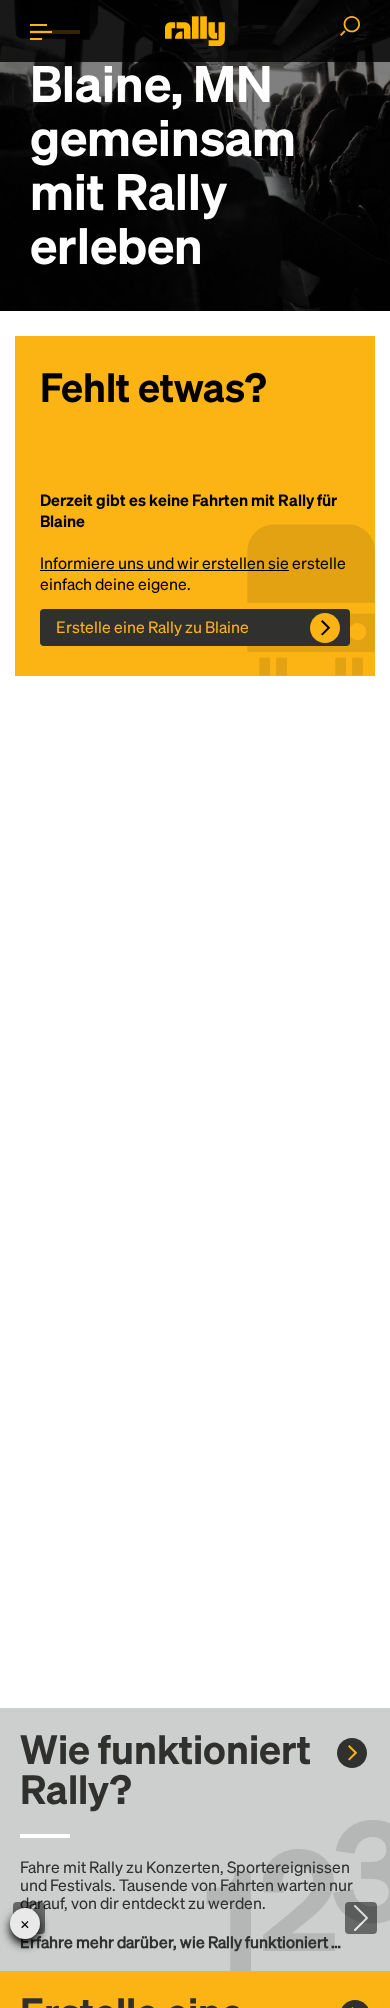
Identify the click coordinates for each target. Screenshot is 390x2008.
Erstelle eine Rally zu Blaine (152, 626)
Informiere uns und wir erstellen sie (164, 562)
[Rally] (195, 31)
